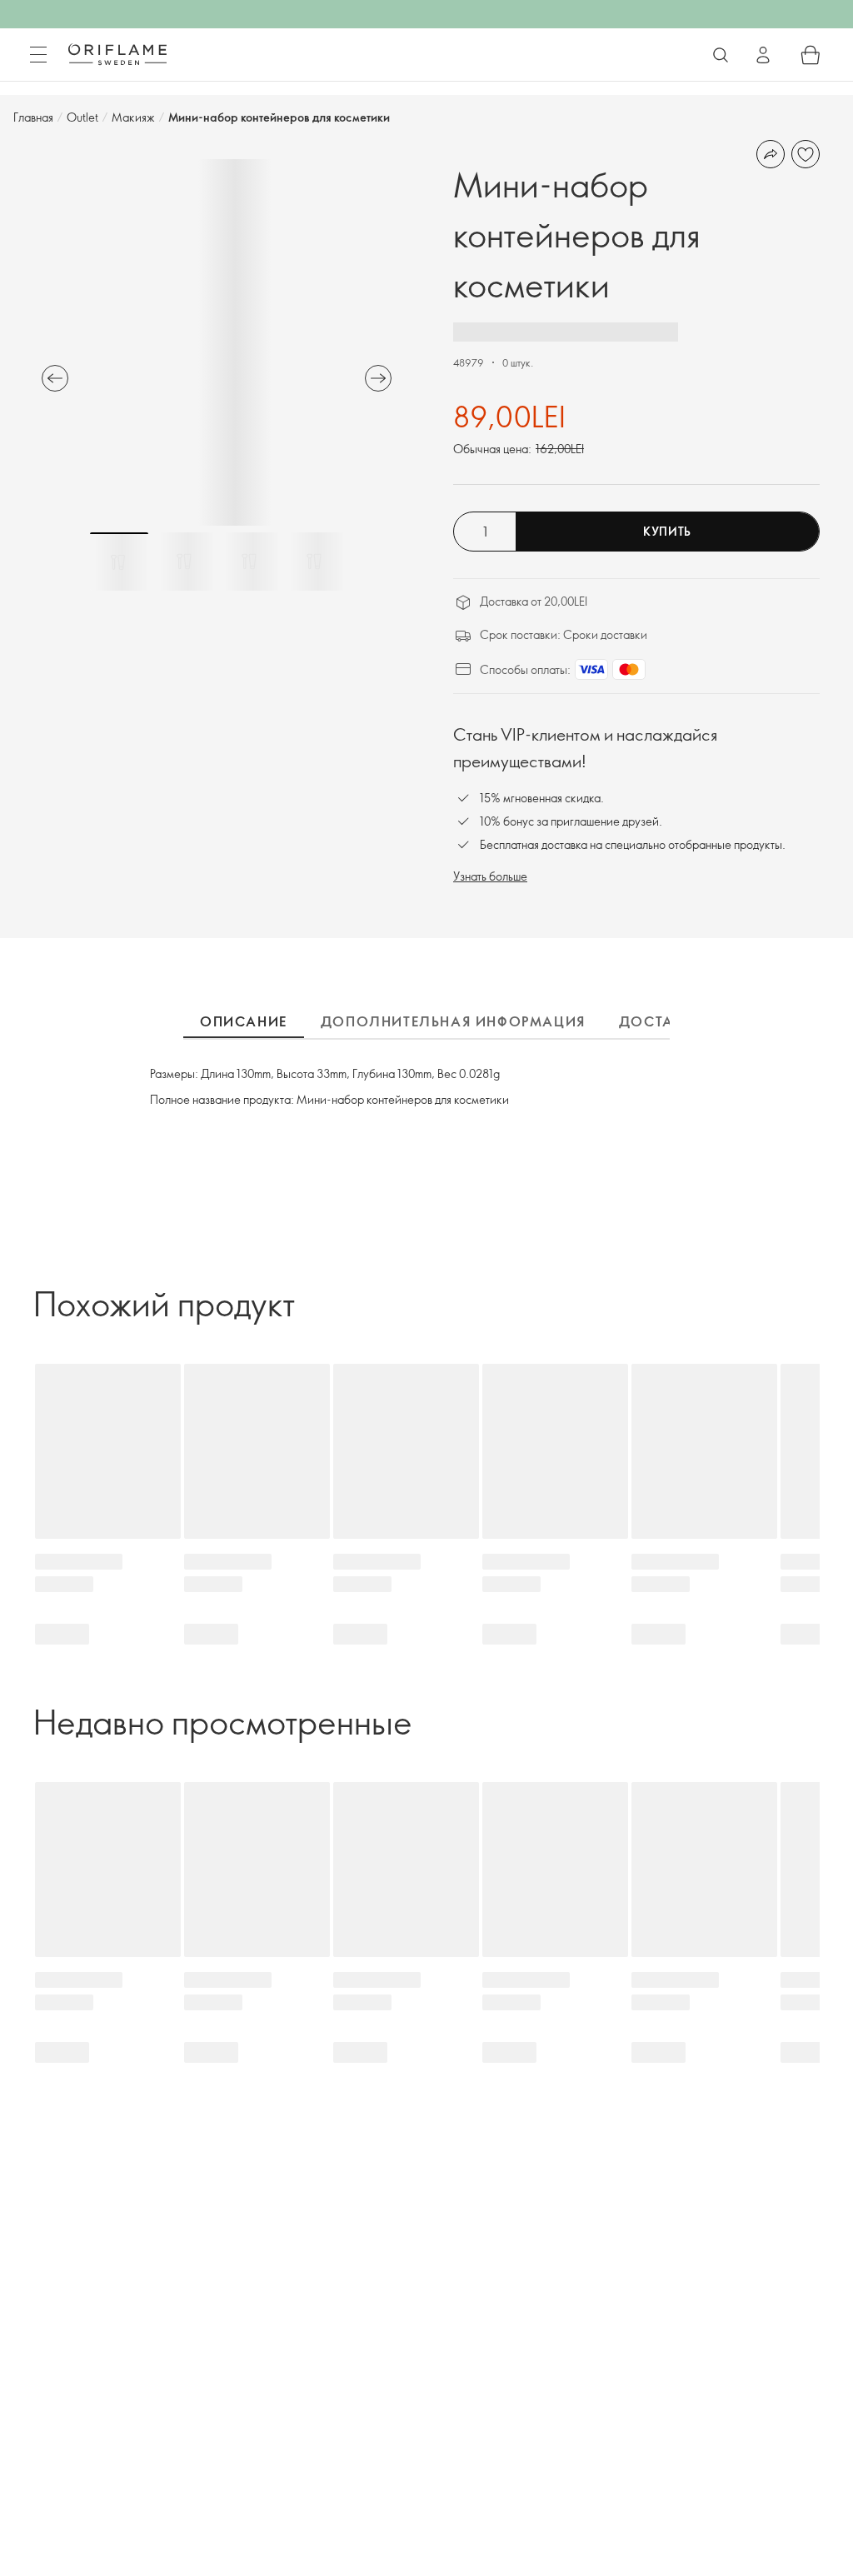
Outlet (82, 117)
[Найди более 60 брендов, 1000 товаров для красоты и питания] (721, 55)
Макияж (133, 117)
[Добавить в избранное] (806, 154)
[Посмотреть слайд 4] (314, 562)
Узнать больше (490, 876)
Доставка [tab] (662, 1021)
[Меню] (38, 55)
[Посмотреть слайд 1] (119, 562)
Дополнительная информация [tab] (453, 1021)
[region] (217, 342)
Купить (667, 531)
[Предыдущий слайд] (55, 378)
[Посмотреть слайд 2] (184, 562)
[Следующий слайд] (378, 378)
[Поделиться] (771, 154)
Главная (33, 117)
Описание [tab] (244, 1021)
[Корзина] (811, 55)
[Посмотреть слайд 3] (249, 562)
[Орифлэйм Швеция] (117, 54)
